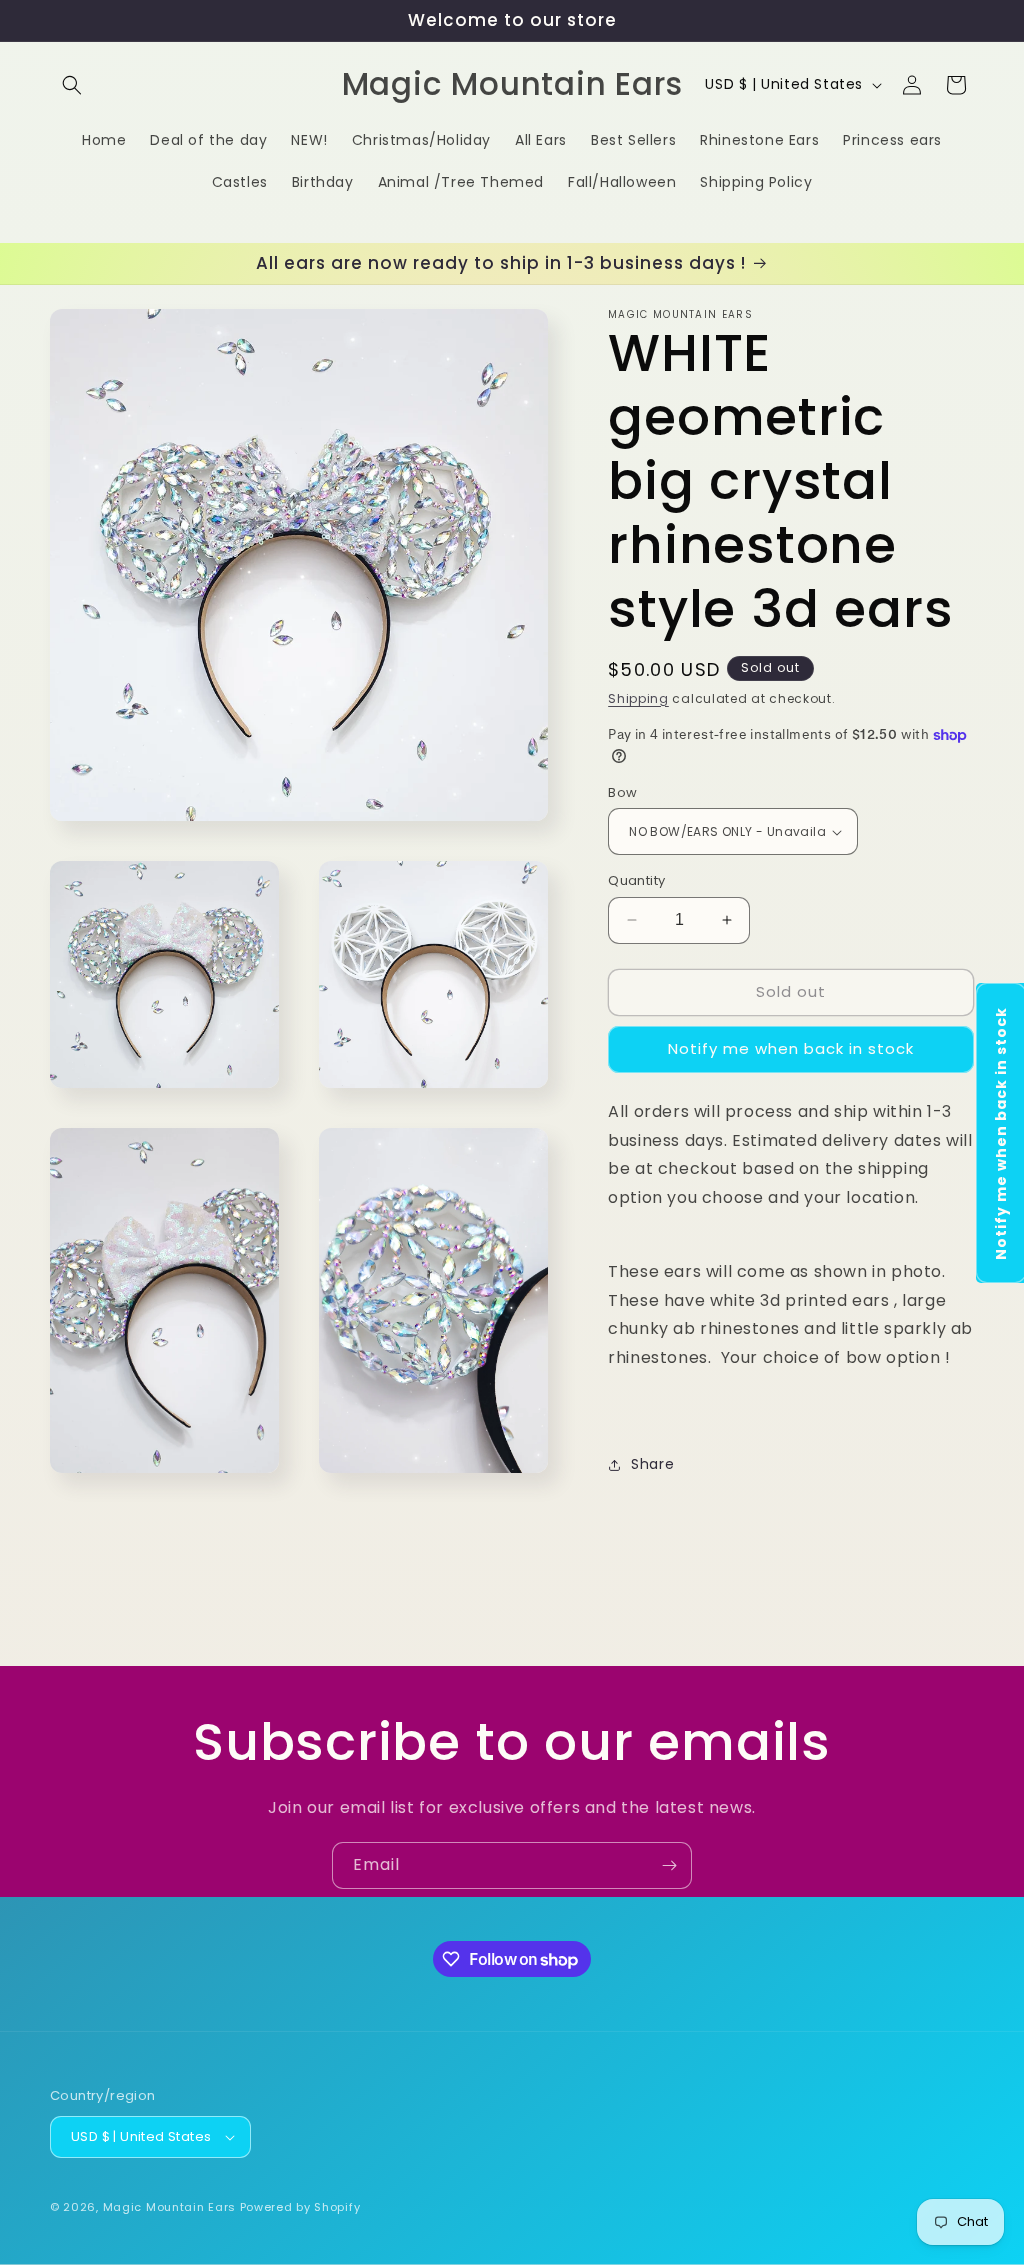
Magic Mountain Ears (169, 2207)
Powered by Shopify (300, 2207)
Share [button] (652, 1464)
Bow (622, 792)
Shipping (638, 698)
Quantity (636, 880)
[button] (72, 85)
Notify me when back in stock (791, 1048)
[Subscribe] (669, 1865)
